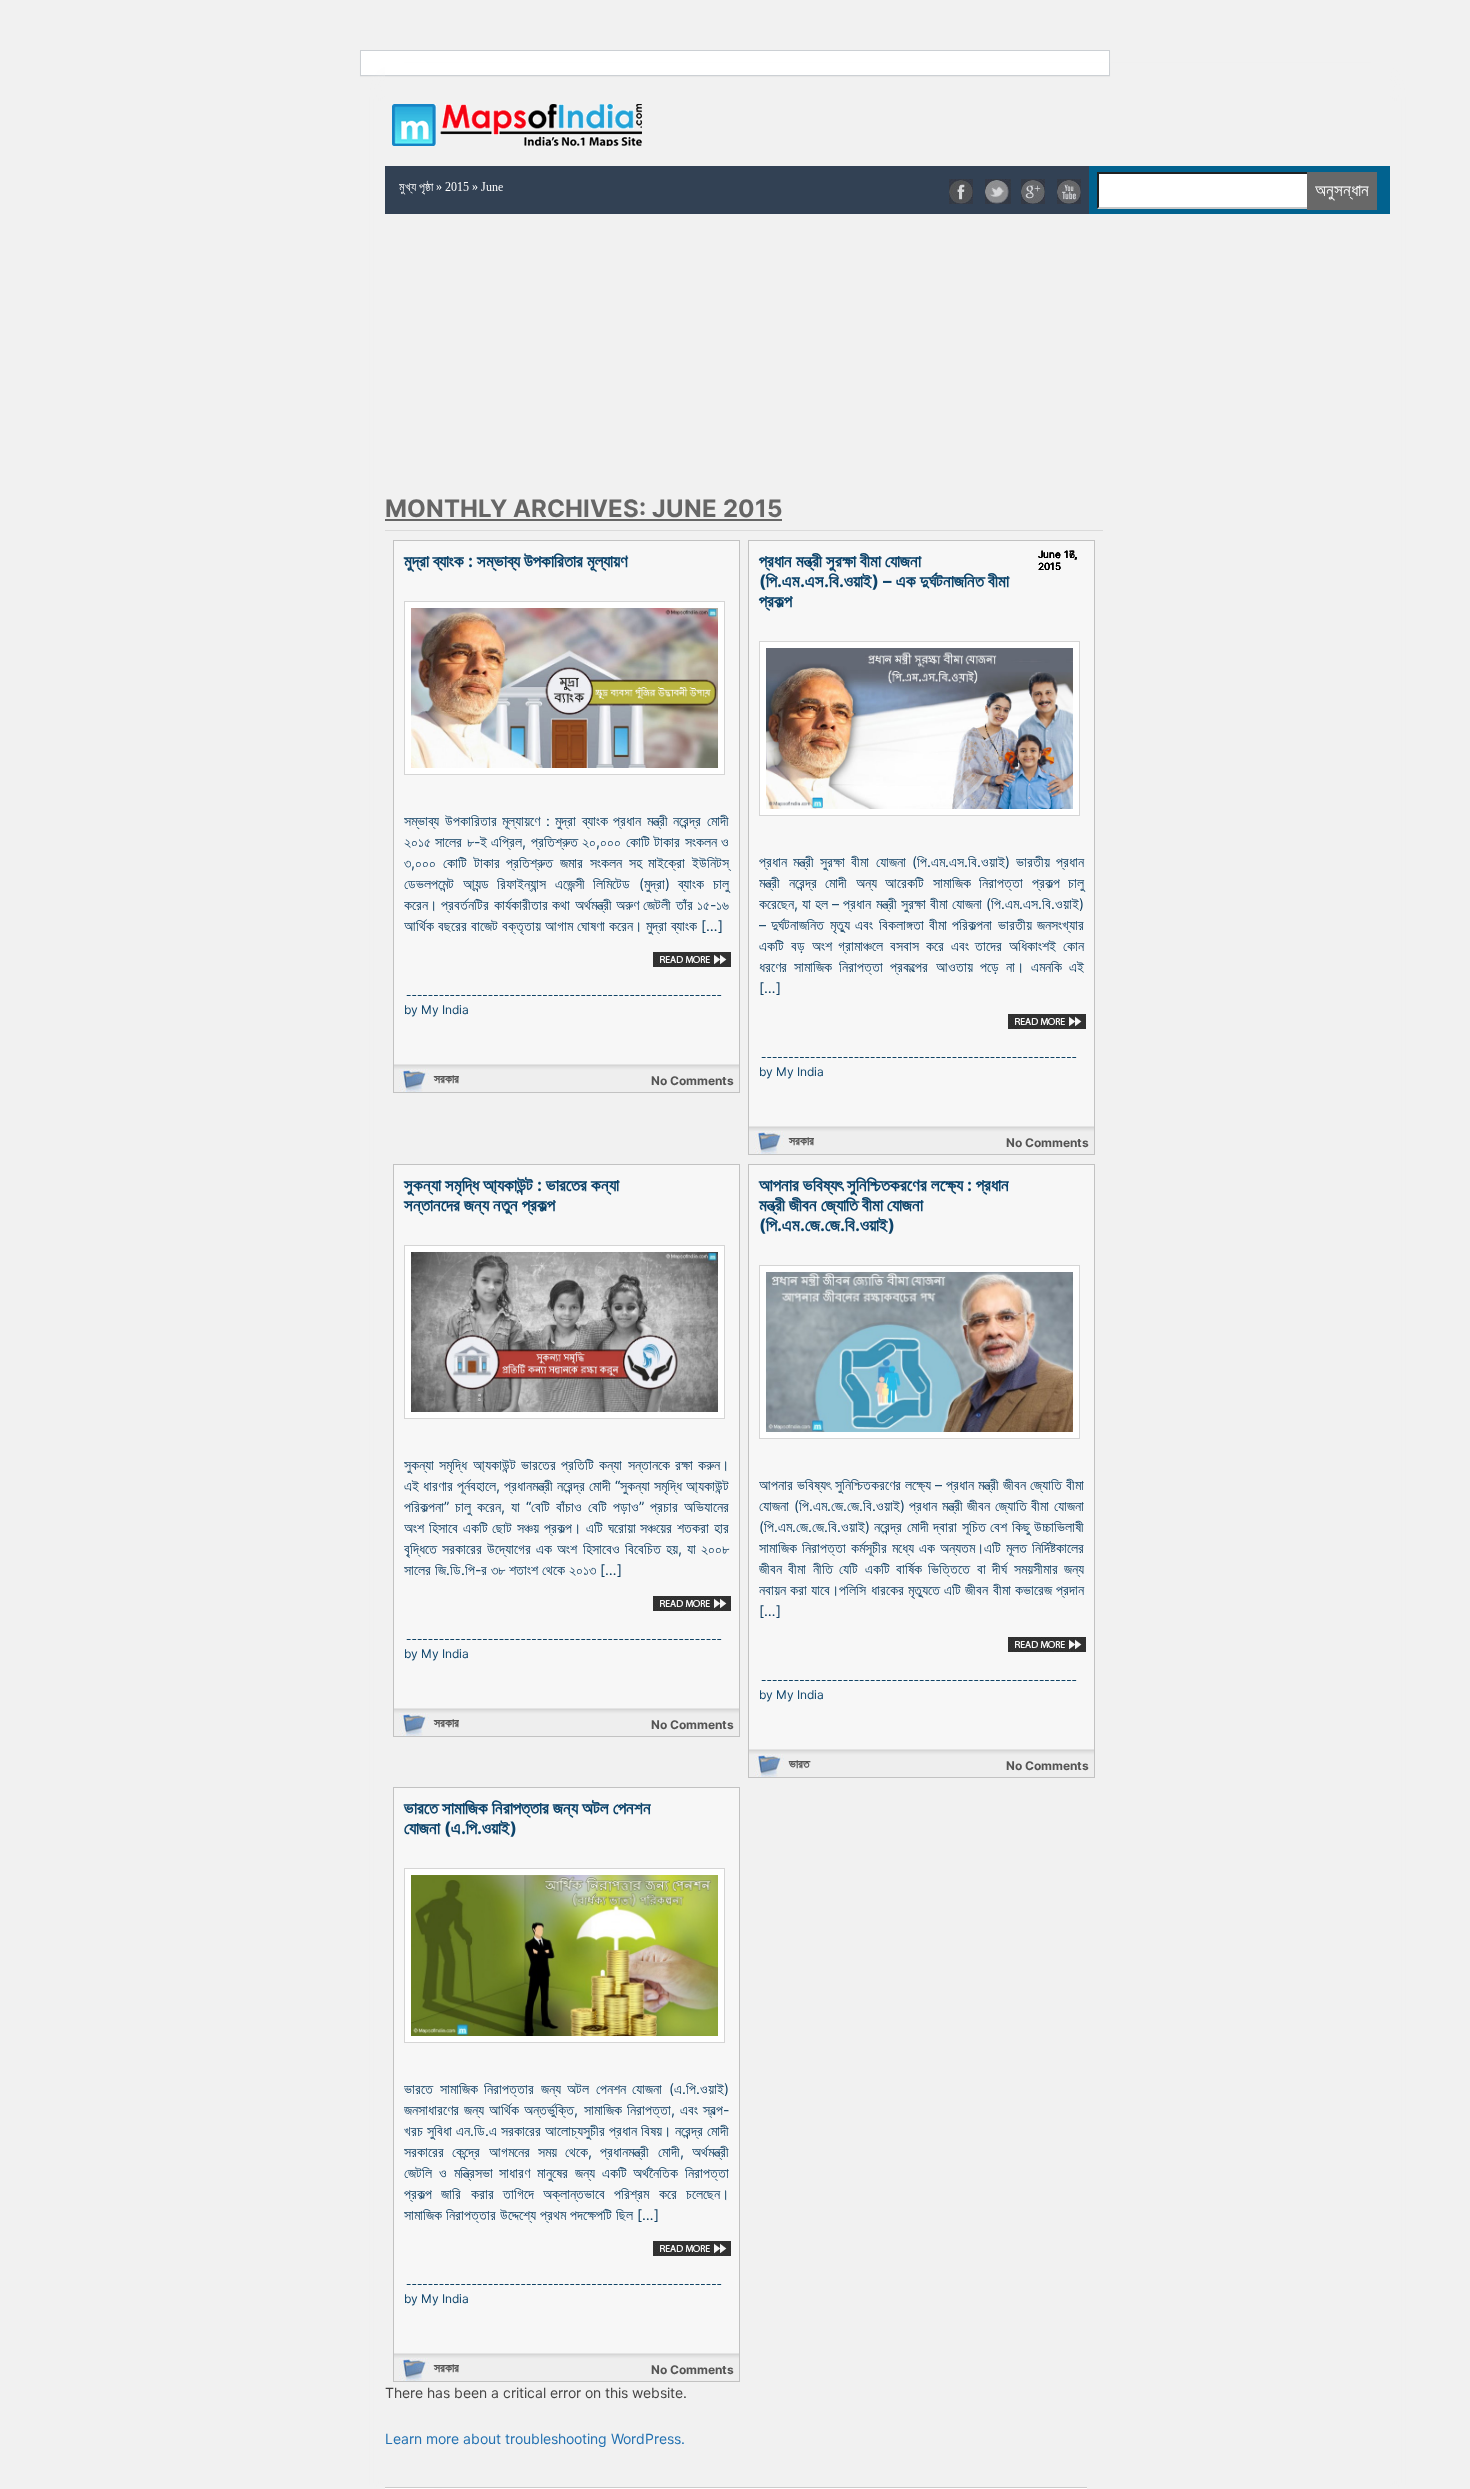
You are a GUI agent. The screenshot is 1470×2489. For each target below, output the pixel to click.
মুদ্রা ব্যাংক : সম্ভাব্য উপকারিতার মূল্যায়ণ (516, 561)
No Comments (692, 1080)
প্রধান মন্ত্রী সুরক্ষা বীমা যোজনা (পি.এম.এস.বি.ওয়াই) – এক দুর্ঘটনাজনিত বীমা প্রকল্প (884, 581)
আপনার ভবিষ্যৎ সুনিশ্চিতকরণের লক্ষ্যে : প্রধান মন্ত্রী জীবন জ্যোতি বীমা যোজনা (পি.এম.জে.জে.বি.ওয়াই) (884, 1205)
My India (445, 1009)
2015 (457, 187)
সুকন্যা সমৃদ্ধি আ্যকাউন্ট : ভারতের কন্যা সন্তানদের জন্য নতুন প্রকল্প (511, 1195)
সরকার (446, 1078)
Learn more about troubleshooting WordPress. (535, 2438)
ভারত (799, 1763)
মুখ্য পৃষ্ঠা (416, 187)
